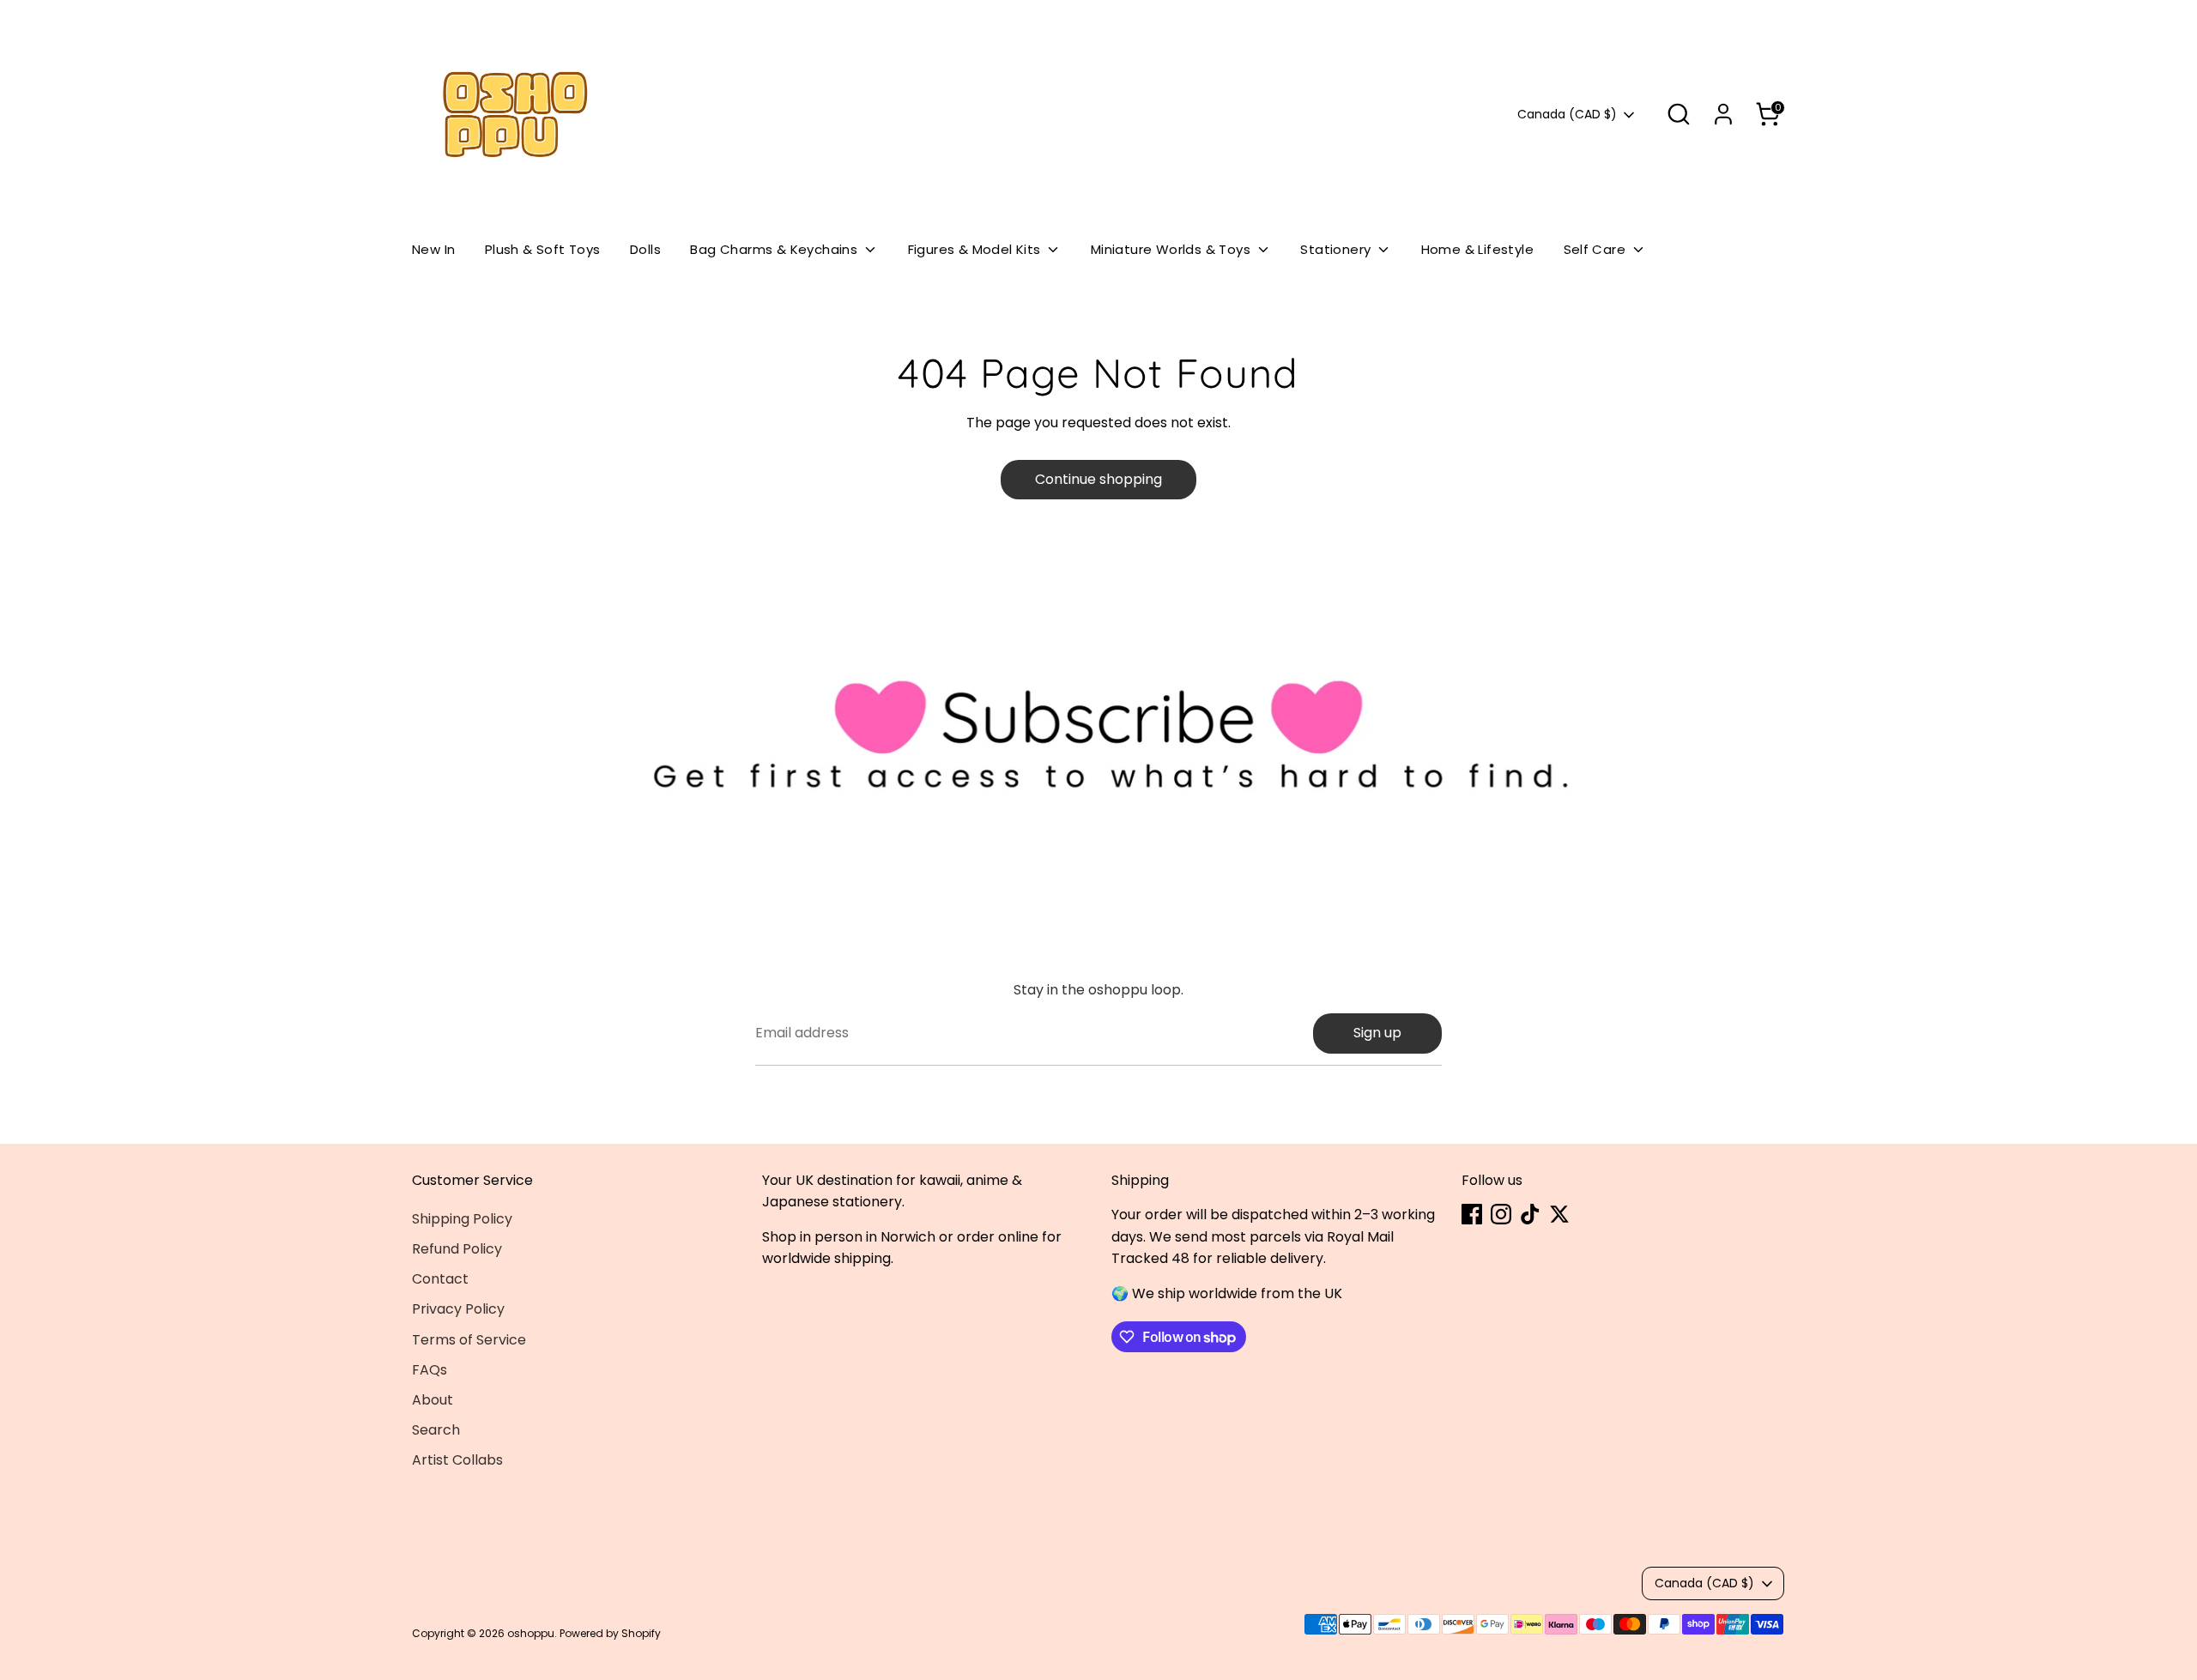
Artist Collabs (457, 1460)
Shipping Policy (462, 1219)
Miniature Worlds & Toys (1173, 249)
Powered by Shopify (610, 1633)
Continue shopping (1098, 479)
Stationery (1337, 249)
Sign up (1377, 1033)
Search (436, 1430)
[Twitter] (1559, 1214)
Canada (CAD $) (1567, 115)
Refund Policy (457, 1249)
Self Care (1597, 249)
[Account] (1723, 114)
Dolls (645, 249)
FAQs (430, 1370)
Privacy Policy (458, 1309)
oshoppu (531, 1633)
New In (433, 249)
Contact (440, 1279)
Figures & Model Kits (976, 249)
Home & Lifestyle (1477, 249)
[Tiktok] (1530, 1214)
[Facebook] (1472, 1214)
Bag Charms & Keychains (775, 249)
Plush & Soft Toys (543, 249)
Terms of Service (469, 1340)
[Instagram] (1501, 1214)
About (433, 1400)
